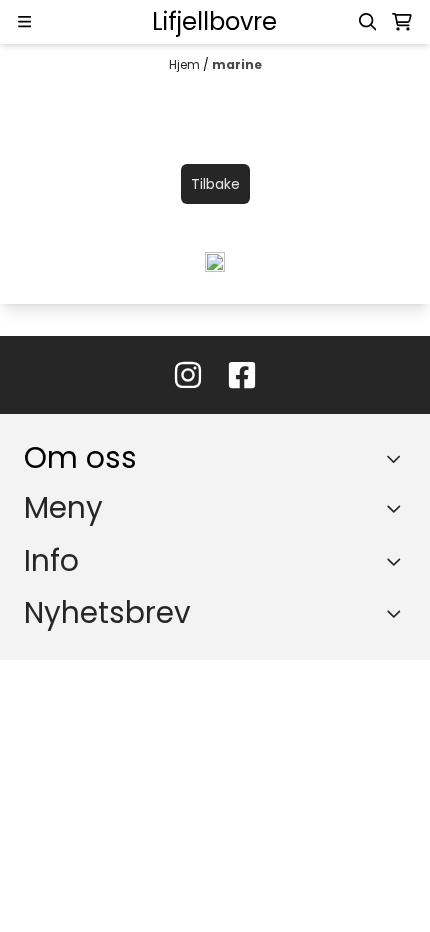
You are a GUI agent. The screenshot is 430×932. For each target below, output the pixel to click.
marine (237, 64)
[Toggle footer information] (398, 458)
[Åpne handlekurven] (402, 22)
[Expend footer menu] (398, 509)
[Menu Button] (24, 21)
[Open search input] (368, 22)
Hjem (186, 64)
